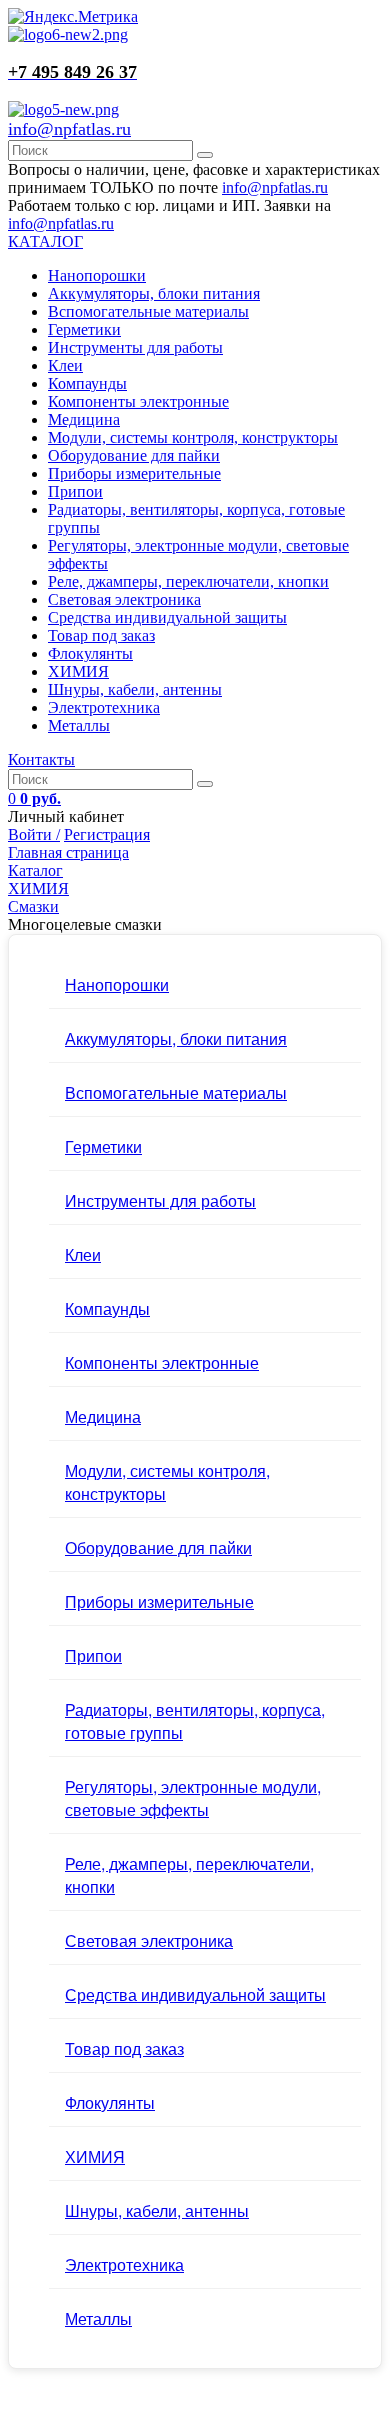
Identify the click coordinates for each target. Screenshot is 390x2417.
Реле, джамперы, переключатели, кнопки (188, 581)
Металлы (79, 725)
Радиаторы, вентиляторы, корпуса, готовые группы (195, 1721)
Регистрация (107, 834)
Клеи (65, 365)
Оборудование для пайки (134, 455)
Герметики (84, 329)
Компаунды (87, 383)
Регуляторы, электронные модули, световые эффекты (193, 1798)
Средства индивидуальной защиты (167, 617)
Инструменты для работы (135, 347)
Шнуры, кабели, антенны (135, 689)
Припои (75, 491)
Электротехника (104, 707)
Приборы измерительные (134, 473)
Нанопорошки (97, 275)
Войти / (34, 834)
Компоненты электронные (138, 401)
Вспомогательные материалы (148, 311)
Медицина (84, 419)
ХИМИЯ (78, 671)
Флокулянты (90, 653)
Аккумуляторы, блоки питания (154, 293)
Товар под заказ (101, 635)
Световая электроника (124, 599)
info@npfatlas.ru (69, 129)
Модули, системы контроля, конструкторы (193, 437)
